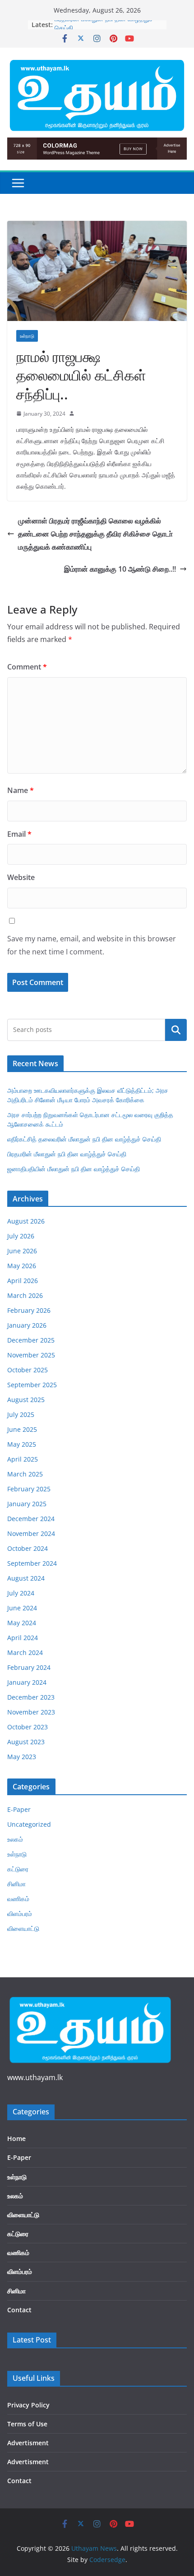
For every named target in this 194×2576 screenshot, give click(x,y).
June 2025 (22, 1429)
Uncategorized (29, 1824)
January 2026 (27, 1325)
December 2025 (31, 1340)
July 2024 (21, 1593)
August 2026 (26, 1221)
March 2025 (25, 1474)
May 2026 (22, 1266)
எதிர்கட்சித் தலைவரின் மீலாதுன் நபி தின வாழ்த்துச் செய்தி (84, 1139)
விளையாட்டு (23, 1928)
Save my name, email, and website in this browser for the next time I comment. (92, 945)
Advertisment (28, 2443)
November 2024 (31, 1533)
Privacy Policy (28, 2405)
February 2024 (29, 1667)
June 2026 (22, 1251)
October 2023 (28, 1727)
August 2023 (26, 1742)
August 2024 (26, 1578)
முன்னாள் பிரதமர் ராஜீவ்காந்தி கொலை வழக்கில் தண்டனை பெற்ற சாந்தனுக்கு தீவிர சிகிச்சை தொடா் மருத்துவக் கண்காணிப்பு (95, 534)
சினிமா (16, 1884)
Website (21, 877)
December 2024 (31, 1519)
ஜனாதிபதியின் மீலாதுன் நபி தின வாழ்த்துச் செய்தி (74, 1169)
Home (16, 2138)
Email (19, 834)
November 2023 (31, 1712)
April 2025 (23, 1459)
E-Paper (19, 1809)
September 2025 (32, 1385)
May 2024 (22, 1623)
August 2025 (26, 1400)
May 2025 (22, 1444)
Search (176, 1030)
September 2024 (32, 1563)
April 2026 (23, 1281)
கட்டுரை (18, 1869)
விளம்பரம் (20, 1914)
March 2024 (25, 1652)
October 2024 (28, 1548)
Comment (27, 667)
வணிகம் (18, 1899)
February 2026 (29, 1310)
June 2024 (22, 1608)
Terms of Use (27, 2424)
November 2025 (31, 1355)
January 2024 (27, 1682)
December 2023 (31, 1697)
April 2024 (23, 1638)
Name (21, 790)
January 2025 (27, 1504)
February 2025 (29, 1489)
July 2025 (21, 1414)
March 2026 (25, 1295)
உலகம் (15, 1839)
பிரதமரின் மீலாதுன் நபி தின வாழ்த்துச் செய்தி (67, 1154)
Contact (19, 2310)
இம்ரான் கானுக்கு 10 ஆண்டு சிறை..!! (120, 569)
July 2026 (21, 1236)
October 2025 (28, 1370)
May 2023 (22, 1757)
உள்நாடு (27, 336)
